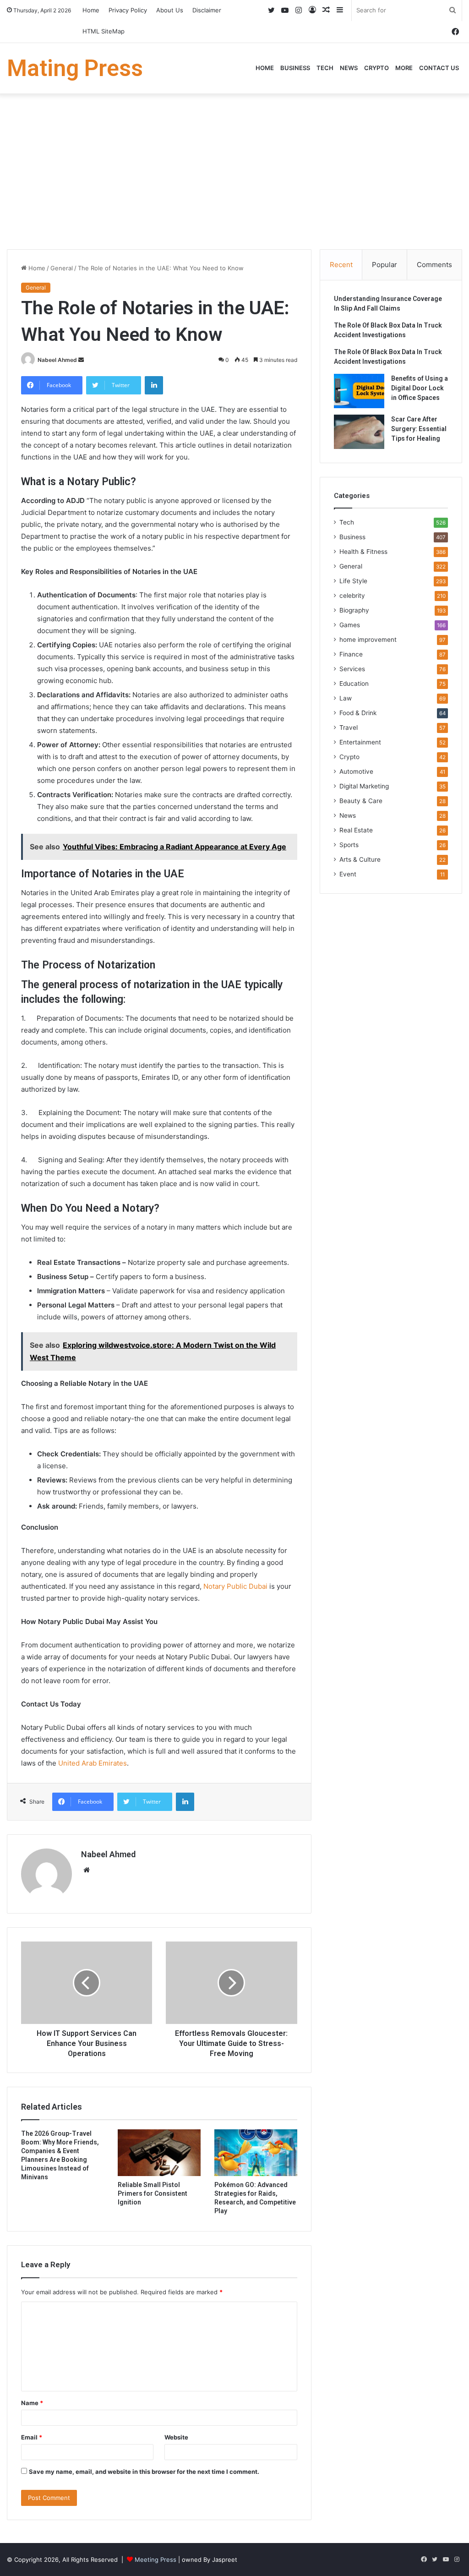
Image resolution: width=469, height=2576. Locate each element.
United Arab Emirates (93, 1763)
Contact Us (439, 68)
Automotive (356, 771)
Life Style (353, 581)
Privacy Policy (128, 10)
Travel (349, 727)
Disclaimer (207, 10)
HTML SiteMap (104, 31)
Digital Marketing (364, 786)
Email (32, 2437)
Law (346, 698)
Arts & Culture (360, 859)
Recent (341, 265)
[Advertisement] (234, 171)
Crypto (376, 68)
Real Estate (356, 830)
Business (295, 68)
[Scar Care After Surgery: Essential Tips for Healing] (359, 432)
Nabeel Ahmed (57, 360)
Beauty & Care (361, 801)
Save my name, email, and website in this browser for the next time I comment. (144, 2472)
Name (32, 2403)
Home (91, 10)
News (349, 68)
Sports (349, 845)
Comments (434, 265)
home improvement (368, 640)
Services (352, 669)
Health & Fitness (363, 552)
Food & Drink (358, 713)
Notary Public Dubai (234, 1586)
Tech (325, 68)
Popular (384, 265)
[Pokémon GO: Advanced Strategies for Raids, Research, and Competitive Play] (256, 2153)
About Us (170, 10)
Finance (351, 654)
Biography (354, 610)
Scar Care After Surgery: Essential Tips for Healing (419, 429)
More (404, 68)
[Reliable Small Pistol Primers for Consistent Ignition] (159, 2153)
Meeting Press (155, 2560)
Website (176, 2437)
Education (354, 684)
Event (348, 874)
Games (350, 625)
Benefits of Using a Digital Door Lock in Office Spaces (420, 388)
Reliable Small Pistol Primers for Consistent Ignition (153, 2193)
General (62, 268)
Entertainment (360, 742)
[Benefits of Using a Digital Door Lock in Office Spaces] (359, 391)
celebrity (352, 596)
